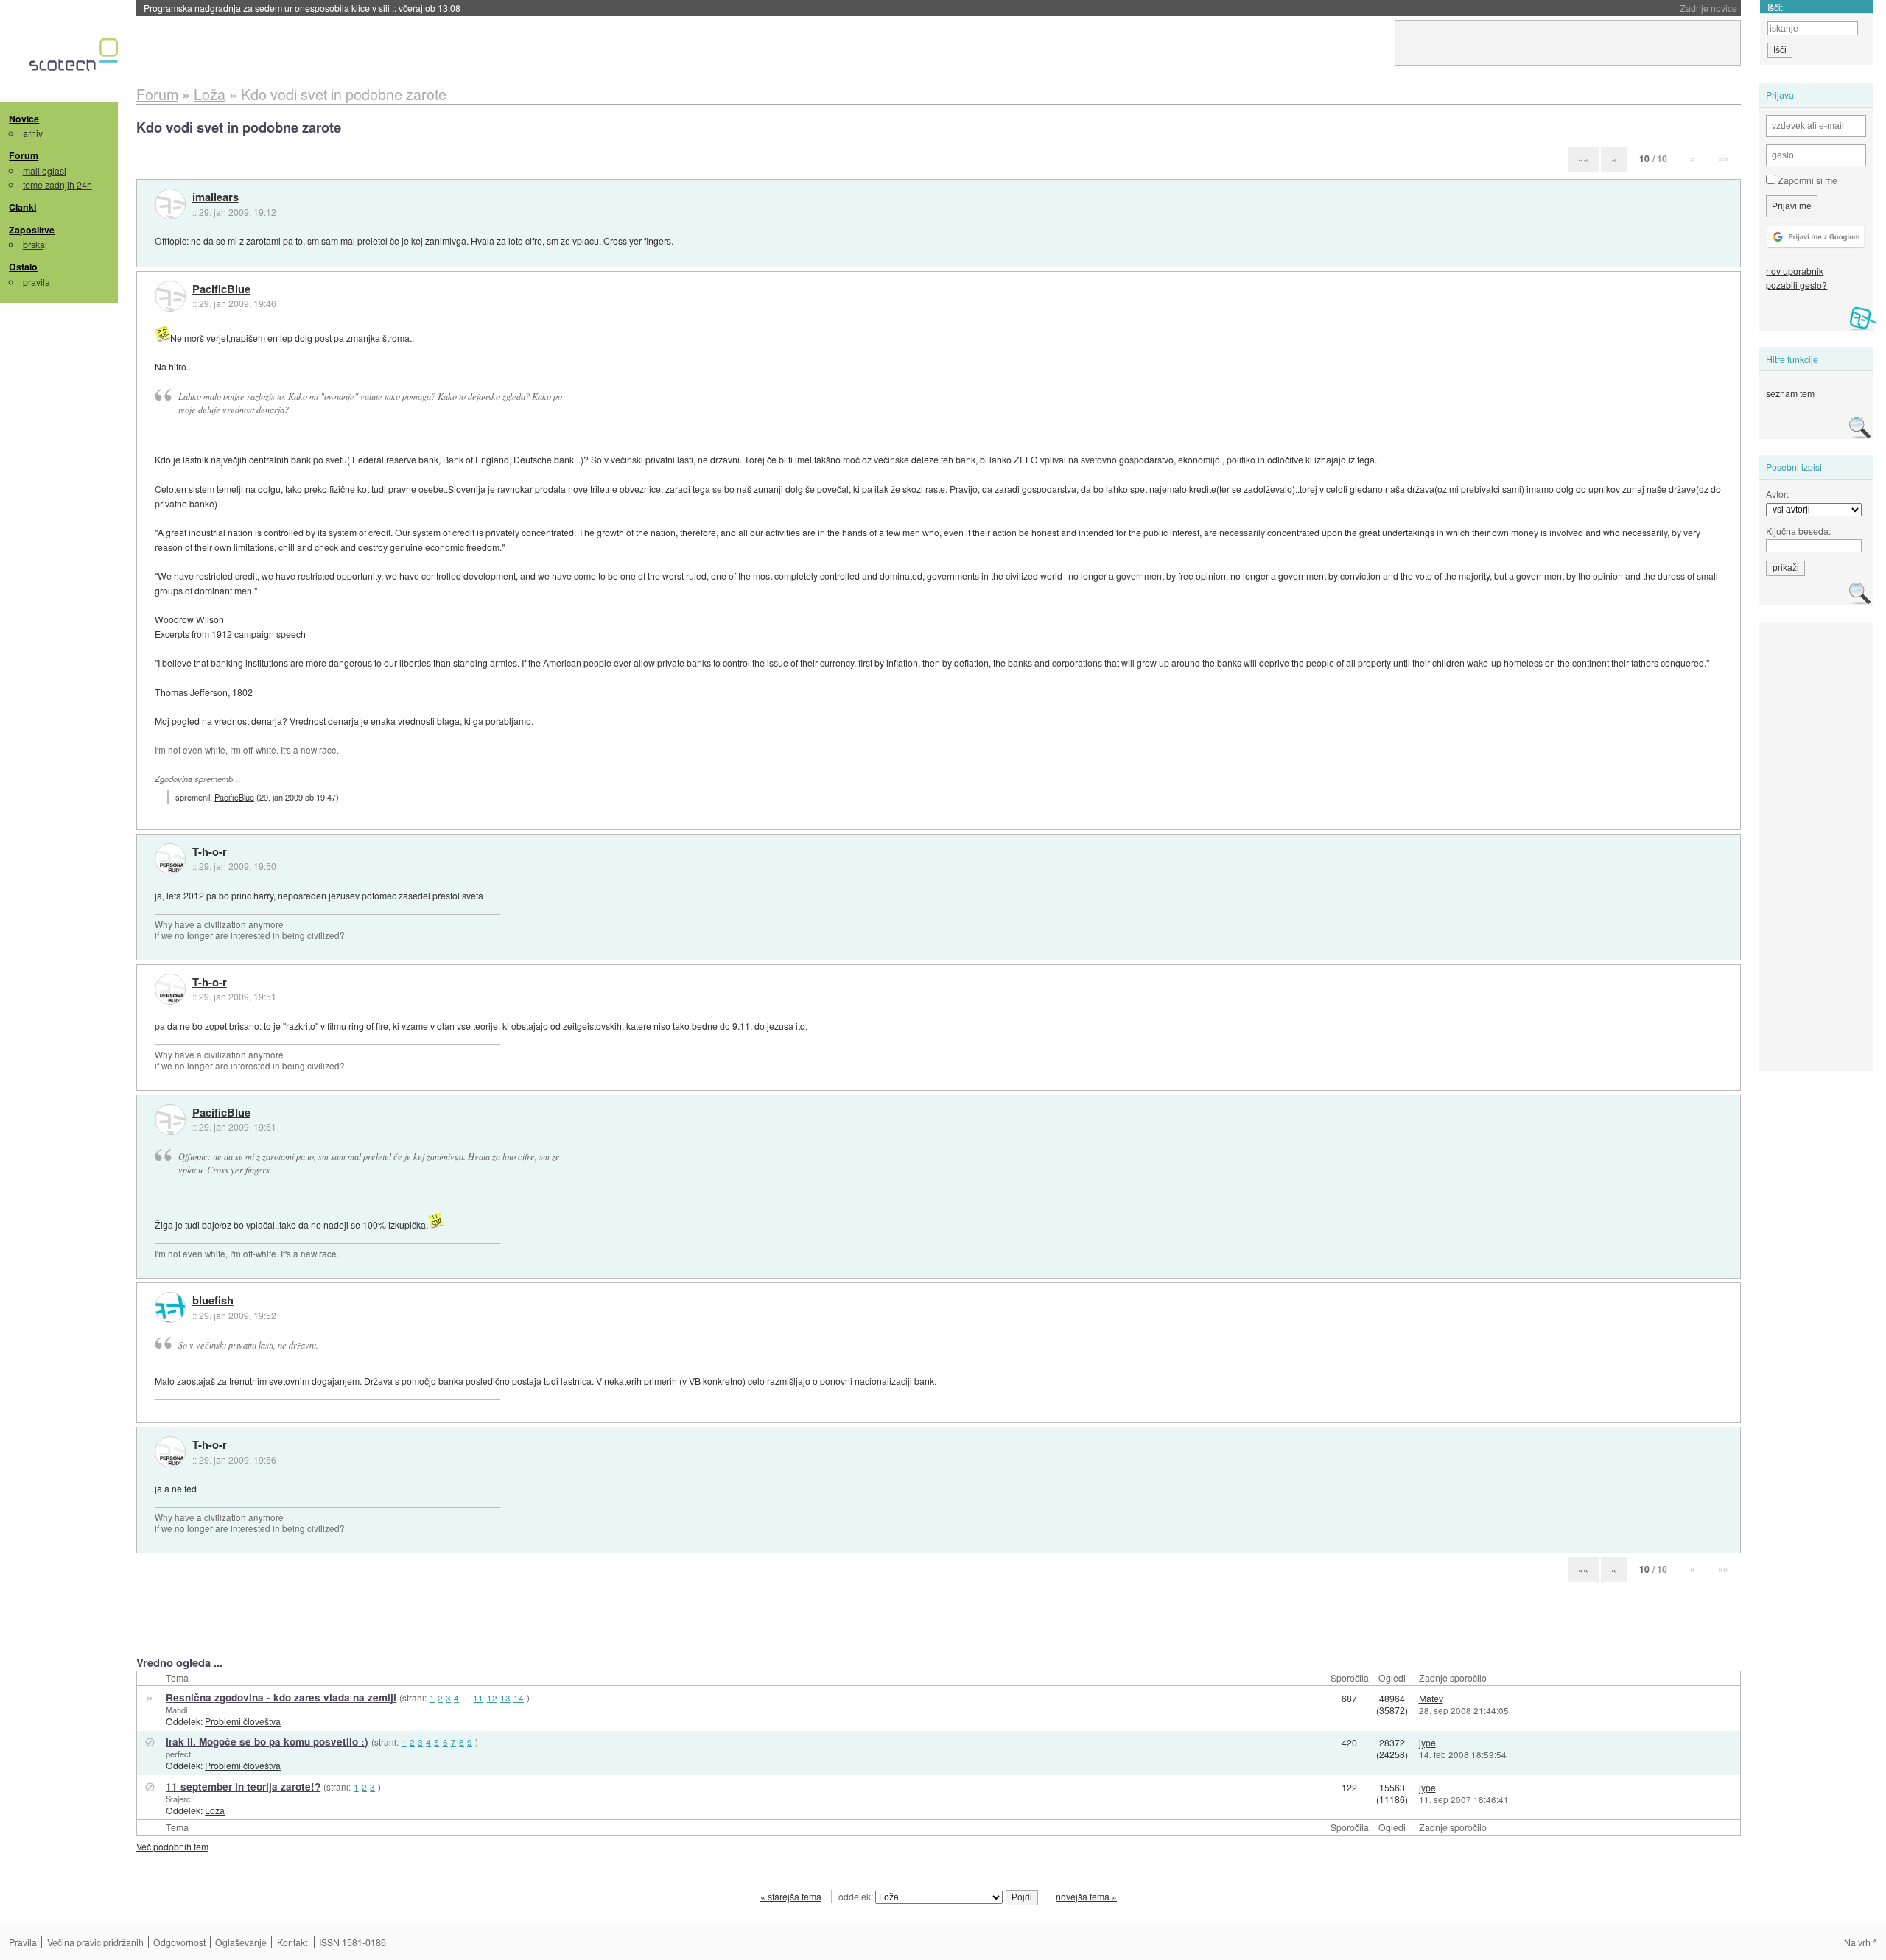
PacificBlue (221, 289)
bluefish (213, 1301)
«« (1583, 159)
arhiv (33, 133)
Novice (24, 119)
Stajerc (178, 1799)
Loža (215, 1810)
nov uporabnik (1795, 271)
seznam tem (1790, 393)
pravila (36, 282)
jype (1427, 1742)
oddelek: (857, 1896)
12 (492, 1698)
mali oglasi (45, 171)
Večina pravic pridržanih (95, 1942)
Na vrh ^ (1861, 1942)
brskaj (35, 244)
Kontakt (292, 1942)
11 (478, 1698)
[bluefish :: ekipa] (170, 1307)
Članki (22, 207)
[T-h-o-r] (170, 859)
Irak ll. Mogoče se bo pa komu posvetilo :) (267, 1742)
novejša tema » (1086, 1896)
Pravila (23, 1942)
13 (505, 1698)
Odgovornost (179, 1942)
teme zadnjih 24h (57, 185)
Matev (1431, 1698)
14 (519, 1698)
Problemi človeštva (243, 1721)
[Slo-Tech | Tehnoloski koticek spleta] (76, 58)
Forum (24, 155)
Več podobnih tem (172, 1846)
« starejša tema (791, 1896)
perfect (178, 1754)
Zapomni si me (1806, 180)
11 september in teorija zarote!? (243, 1787)
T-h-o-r (210, 852)
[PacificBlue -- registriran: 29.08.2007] (170, 296)
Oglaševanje (241, 1942)
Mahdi (176, 1710)
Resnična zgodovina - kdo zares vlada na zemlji (281, 1697)
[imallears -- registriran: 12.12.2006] (170, 204)
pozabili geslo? (1796, 285)
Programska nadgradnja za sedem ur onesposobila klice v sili (302, 8)
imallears (215, 197)
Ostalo (23, 267)
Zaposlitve (32, 230)
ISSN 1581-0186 (353, 1942)
